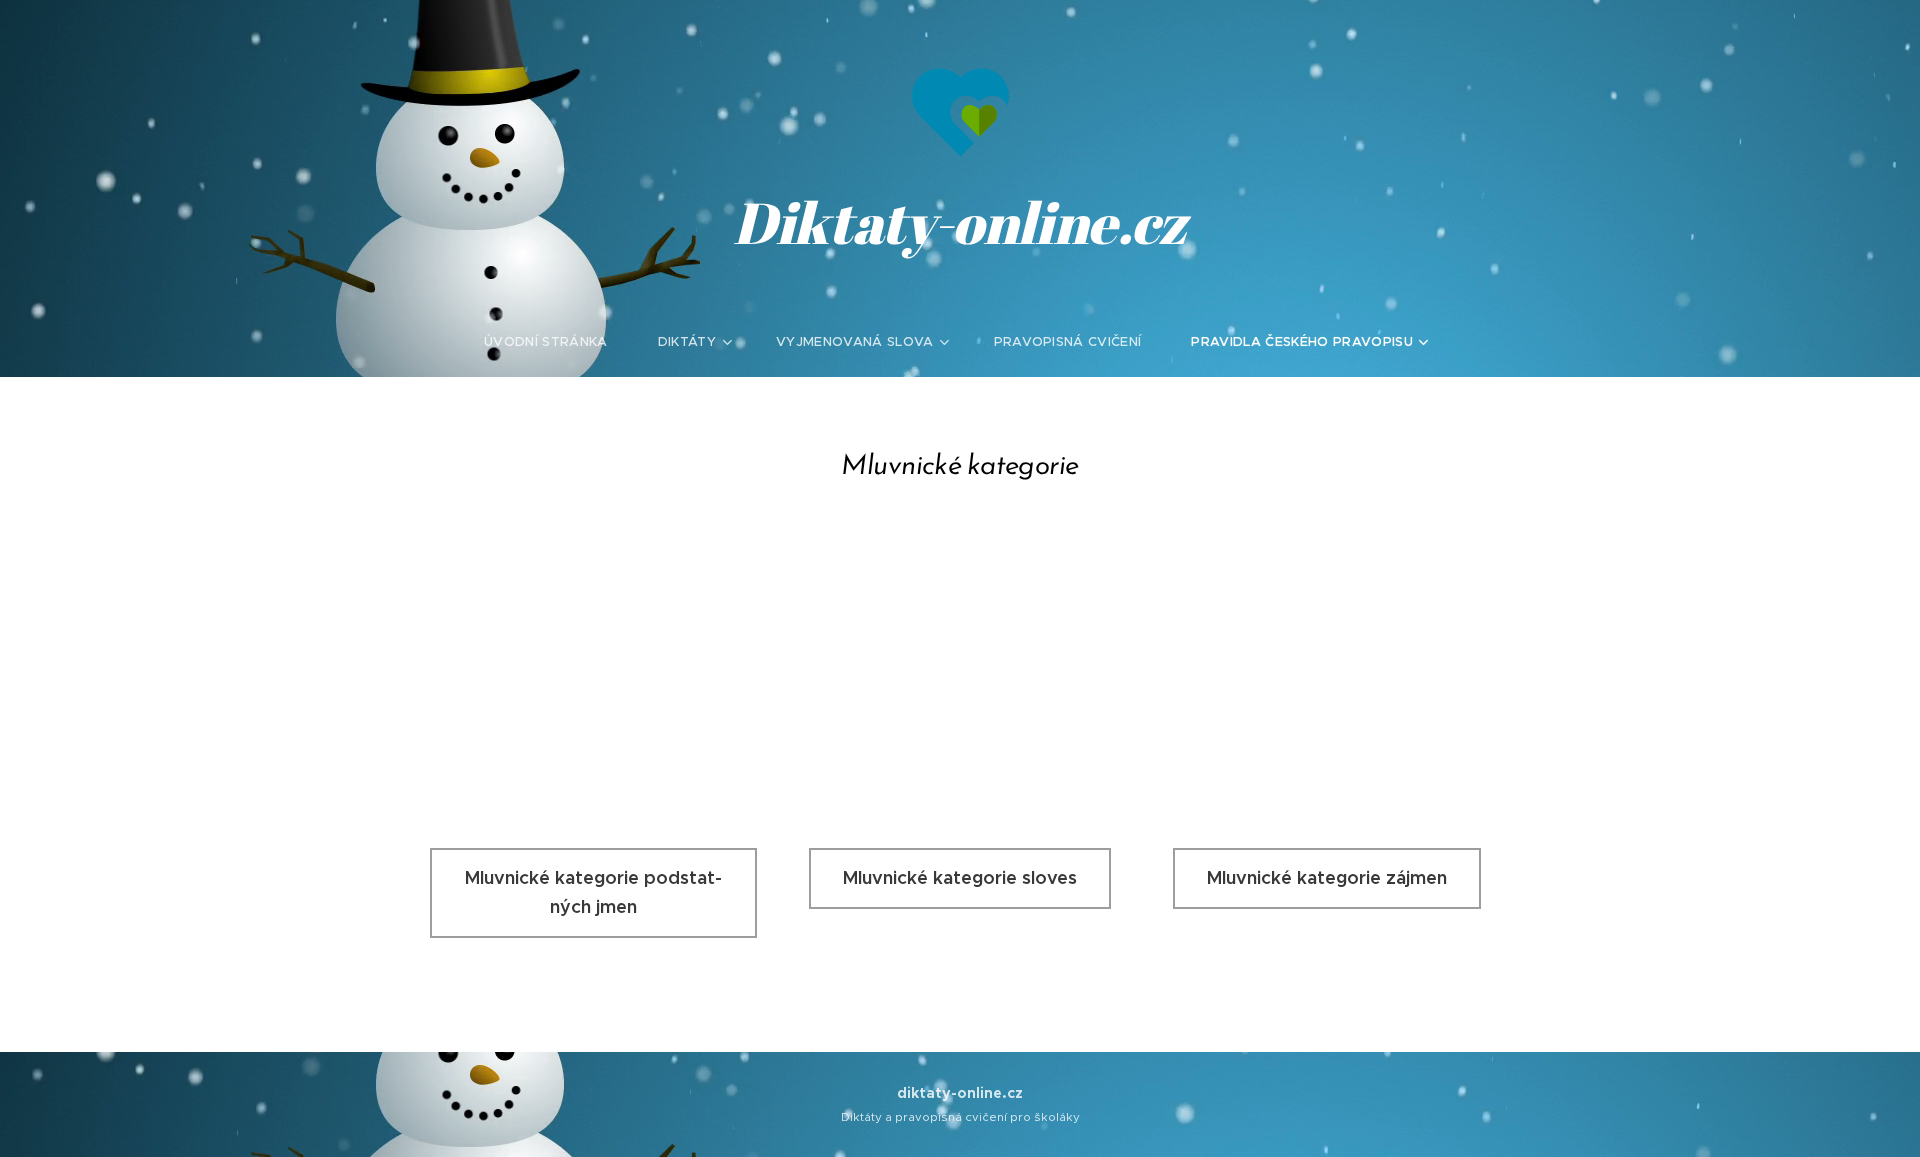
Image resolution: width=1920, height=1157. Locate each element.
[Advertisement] (960, 658)
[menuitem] (558, 342)
